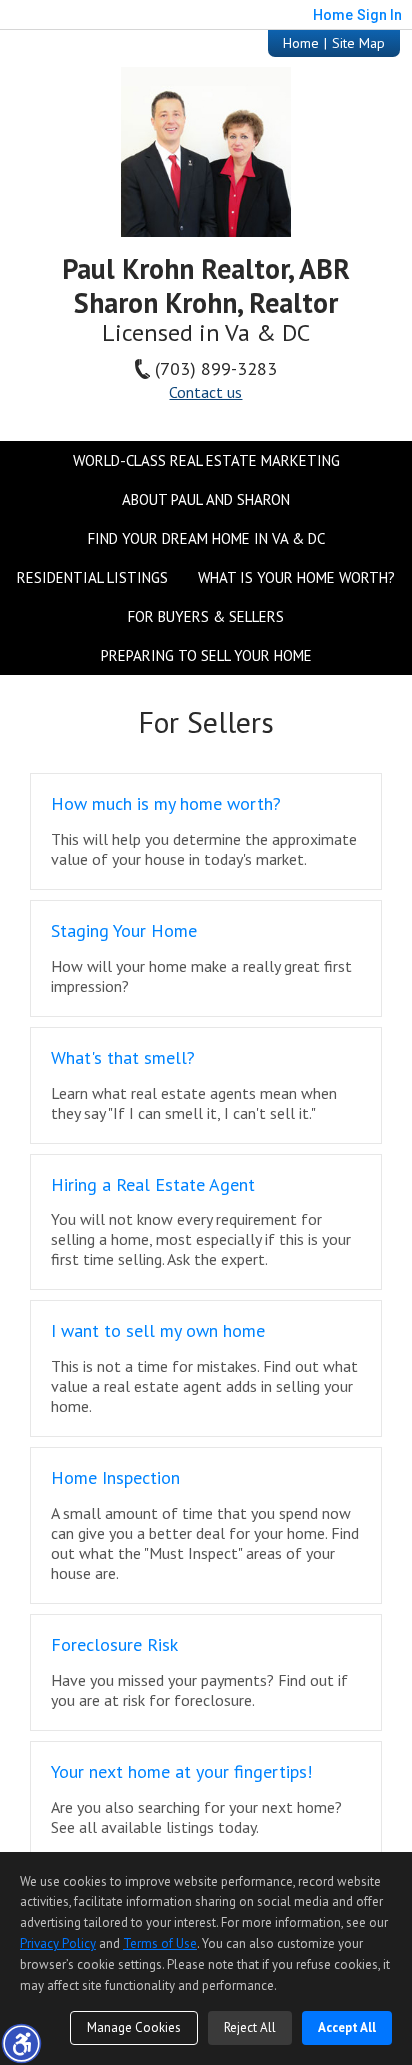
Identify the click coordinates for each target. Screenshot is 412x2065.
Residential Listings (92, 577)
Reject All (250, 2027)
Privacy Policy (58, 1943)
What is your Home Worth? (296, 577)
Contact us (205, 392)
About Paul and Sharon (206, 499)
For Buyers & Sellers (206, 616)
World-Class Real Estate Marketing (206, 460)
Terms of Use (160, 1943)
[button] (21, 2043)
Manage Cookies (134, 2027)
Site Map (358, 43)
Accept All (347, 2027)
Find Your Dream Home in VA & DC (206, 538)
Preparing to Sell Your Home (206, 655)
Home (301, 43)
